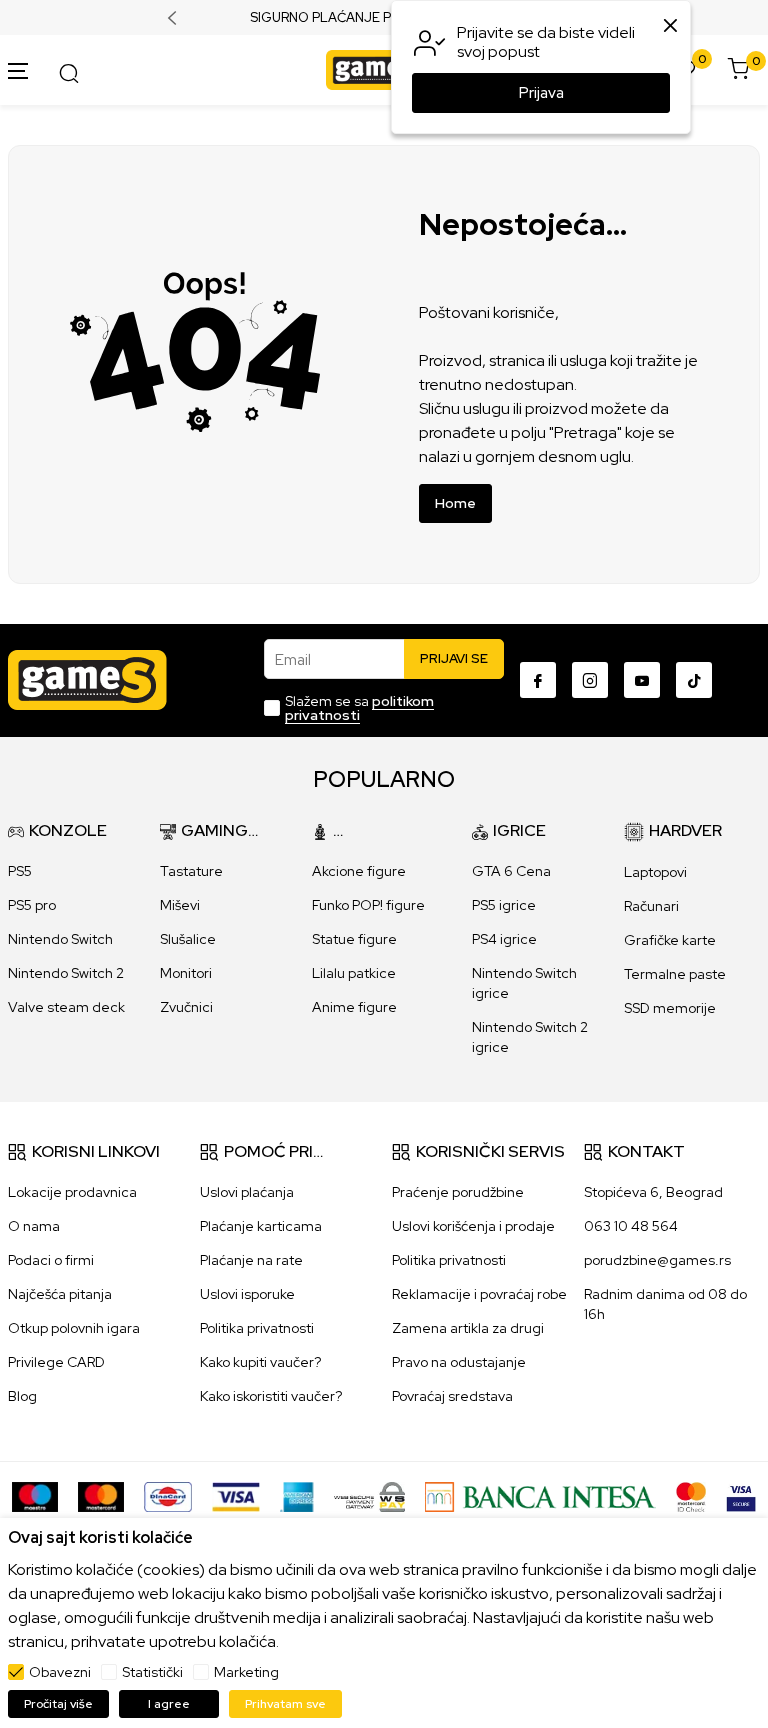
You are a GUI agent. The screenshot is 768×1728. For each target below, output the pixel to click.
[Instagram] (590, 680)
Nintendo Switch (60, 939)
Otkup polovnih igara (74, 1328)
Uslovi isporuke (247, 1294)
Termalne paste (675, 974)
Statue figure (354, 939)
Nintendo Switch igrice (524, 983)
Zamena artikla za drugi (468, 1328)
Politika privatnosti (257, 1328)
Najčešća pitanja (60, 1294)
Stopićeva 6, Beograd (653, 1192)
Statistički (152, 1672)
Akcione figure (359, 871)
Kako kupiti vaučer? (260, 1362)
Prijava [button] (541, 93)
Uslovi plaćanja (247, 1192)
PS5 (20, 871)
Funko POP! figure (368, 905)
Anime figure (354, 1007)
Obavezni (60, 1672)
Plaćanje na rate (251, 1260)
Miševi (180, 905)
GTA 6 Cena (511, 871)
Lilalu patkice (354, 973)
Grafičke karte (670, 940)
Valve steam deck (66, 1007)
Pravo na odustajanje (459, 1362)
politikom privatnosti (359, 708)
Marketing (246, 1672)
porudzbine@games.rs (657, 1260)
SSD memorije (670, 1008)
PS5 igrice (504, 905)
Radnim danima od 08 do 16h (665, 1304)
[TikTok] (694, 680)
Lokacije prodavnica (72, 1192)
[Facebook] (538, 680)
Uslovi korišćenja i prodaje (473, 1226)
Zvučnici (186, 1007)
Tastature (191, 871)
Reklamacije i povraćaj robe (479, 1294)
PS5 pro (32, 905)
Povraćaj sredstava (452, 1396)
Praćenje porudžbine (458, 1192)
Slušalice (188, 939)
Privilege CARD (56, 1362)
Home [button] (455, 503)
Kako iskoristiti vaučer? (271, 1396)
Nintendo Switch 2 (66, 973)
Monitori (186, 973)
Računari (651, 906)
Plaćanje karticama (261, 1226)
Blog (22, 1396)
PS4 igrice (504, 939)
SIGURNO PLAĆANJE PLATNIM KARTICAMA (384, 18)
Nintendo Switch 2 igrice (530, 1037)
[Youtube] (642, 680)
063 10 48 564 (631, 1226)
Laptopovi (655, 872)
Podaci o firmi (51, 1260)
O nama (34, 1226)
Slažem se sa (359, 708)
